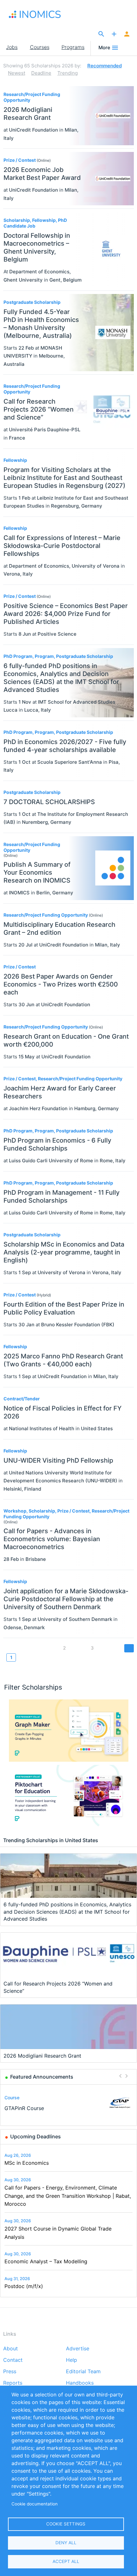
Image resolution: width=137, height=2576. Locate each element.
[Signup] (127, 34)
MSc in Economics (27, 2163)
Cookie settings (66, 2524)
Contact (13, 2360)
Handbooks (80, 2383)
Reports (13, 2383)
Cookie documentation (35, 2504)
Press (10, 2372)
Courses (40, 47)
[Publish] (114, 34)
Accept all (66, 2561)
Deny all (66, 2543)
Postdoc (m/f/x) (24, 2286)
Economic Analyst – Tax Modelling (46, 2261)
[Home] (41, 14)
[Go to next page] (129, 1648)
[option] (69, 2103)
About (11, 2349)
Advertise (78, 2349)
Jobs (12, 47)
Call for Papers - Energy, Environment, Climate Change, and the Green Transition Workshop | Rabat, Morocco (68, 2196)
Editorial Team (83, 2372)
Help (72, 2360)
